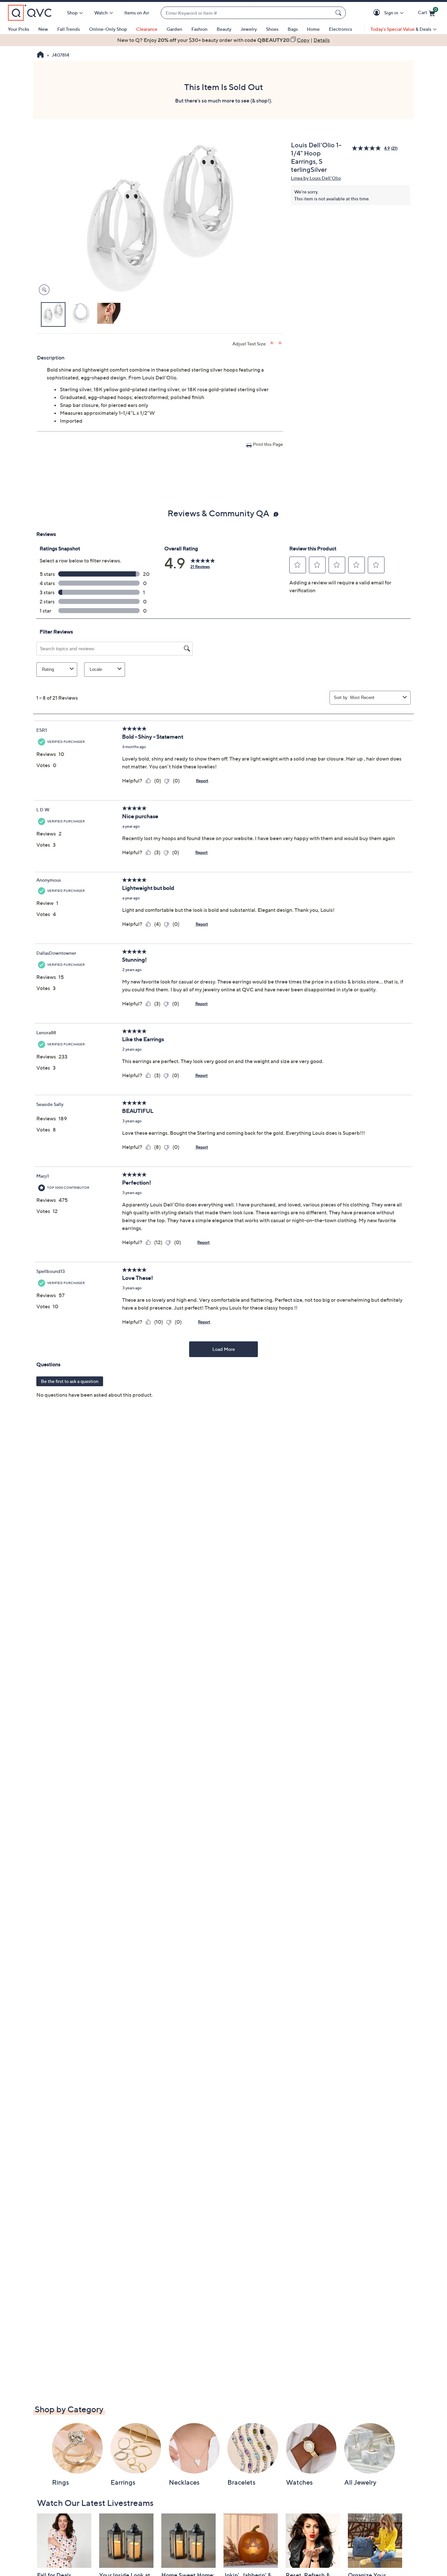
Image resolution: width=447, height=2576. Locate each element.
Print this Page (268, 444)
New (43, 29)
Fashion (199, 29)
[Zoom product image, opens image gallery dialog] (43, 290)
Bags (293, 29)
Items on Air (137, 13)
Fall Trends (69, 29)
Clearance (147, 29)
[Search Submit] (339, 13)
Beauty (224, 29)
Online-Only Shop (108, 29)
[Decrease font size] (281, 343)
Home (313, 29)
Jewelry (249, 29)
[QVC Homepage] (40, 55)
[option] (223, 40)
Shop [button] (72, 13)
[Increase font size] (272, 343)
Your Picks (18, 29)
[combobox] (247, 13)
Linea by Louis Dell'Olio (316, 178)
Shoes (272, 29)
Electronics (340, 29)
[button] (378, 13)
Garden (174, 29)
